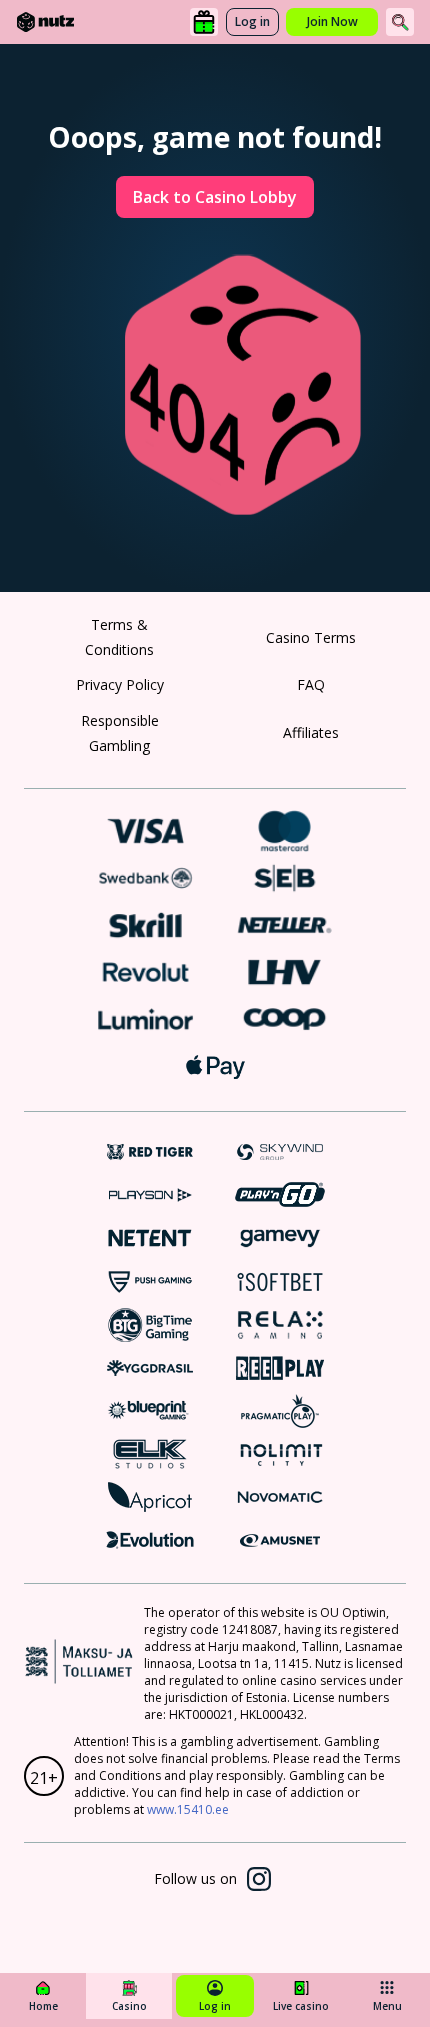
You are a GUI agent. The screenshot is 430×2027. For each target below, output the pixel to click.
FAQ (311, 684)
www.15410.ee (188, 1809)
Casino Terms (311, 637)
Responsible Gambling (120, 733)
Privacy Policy (120, 684)
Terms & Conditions (119, 637)
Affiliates (311, 732)
